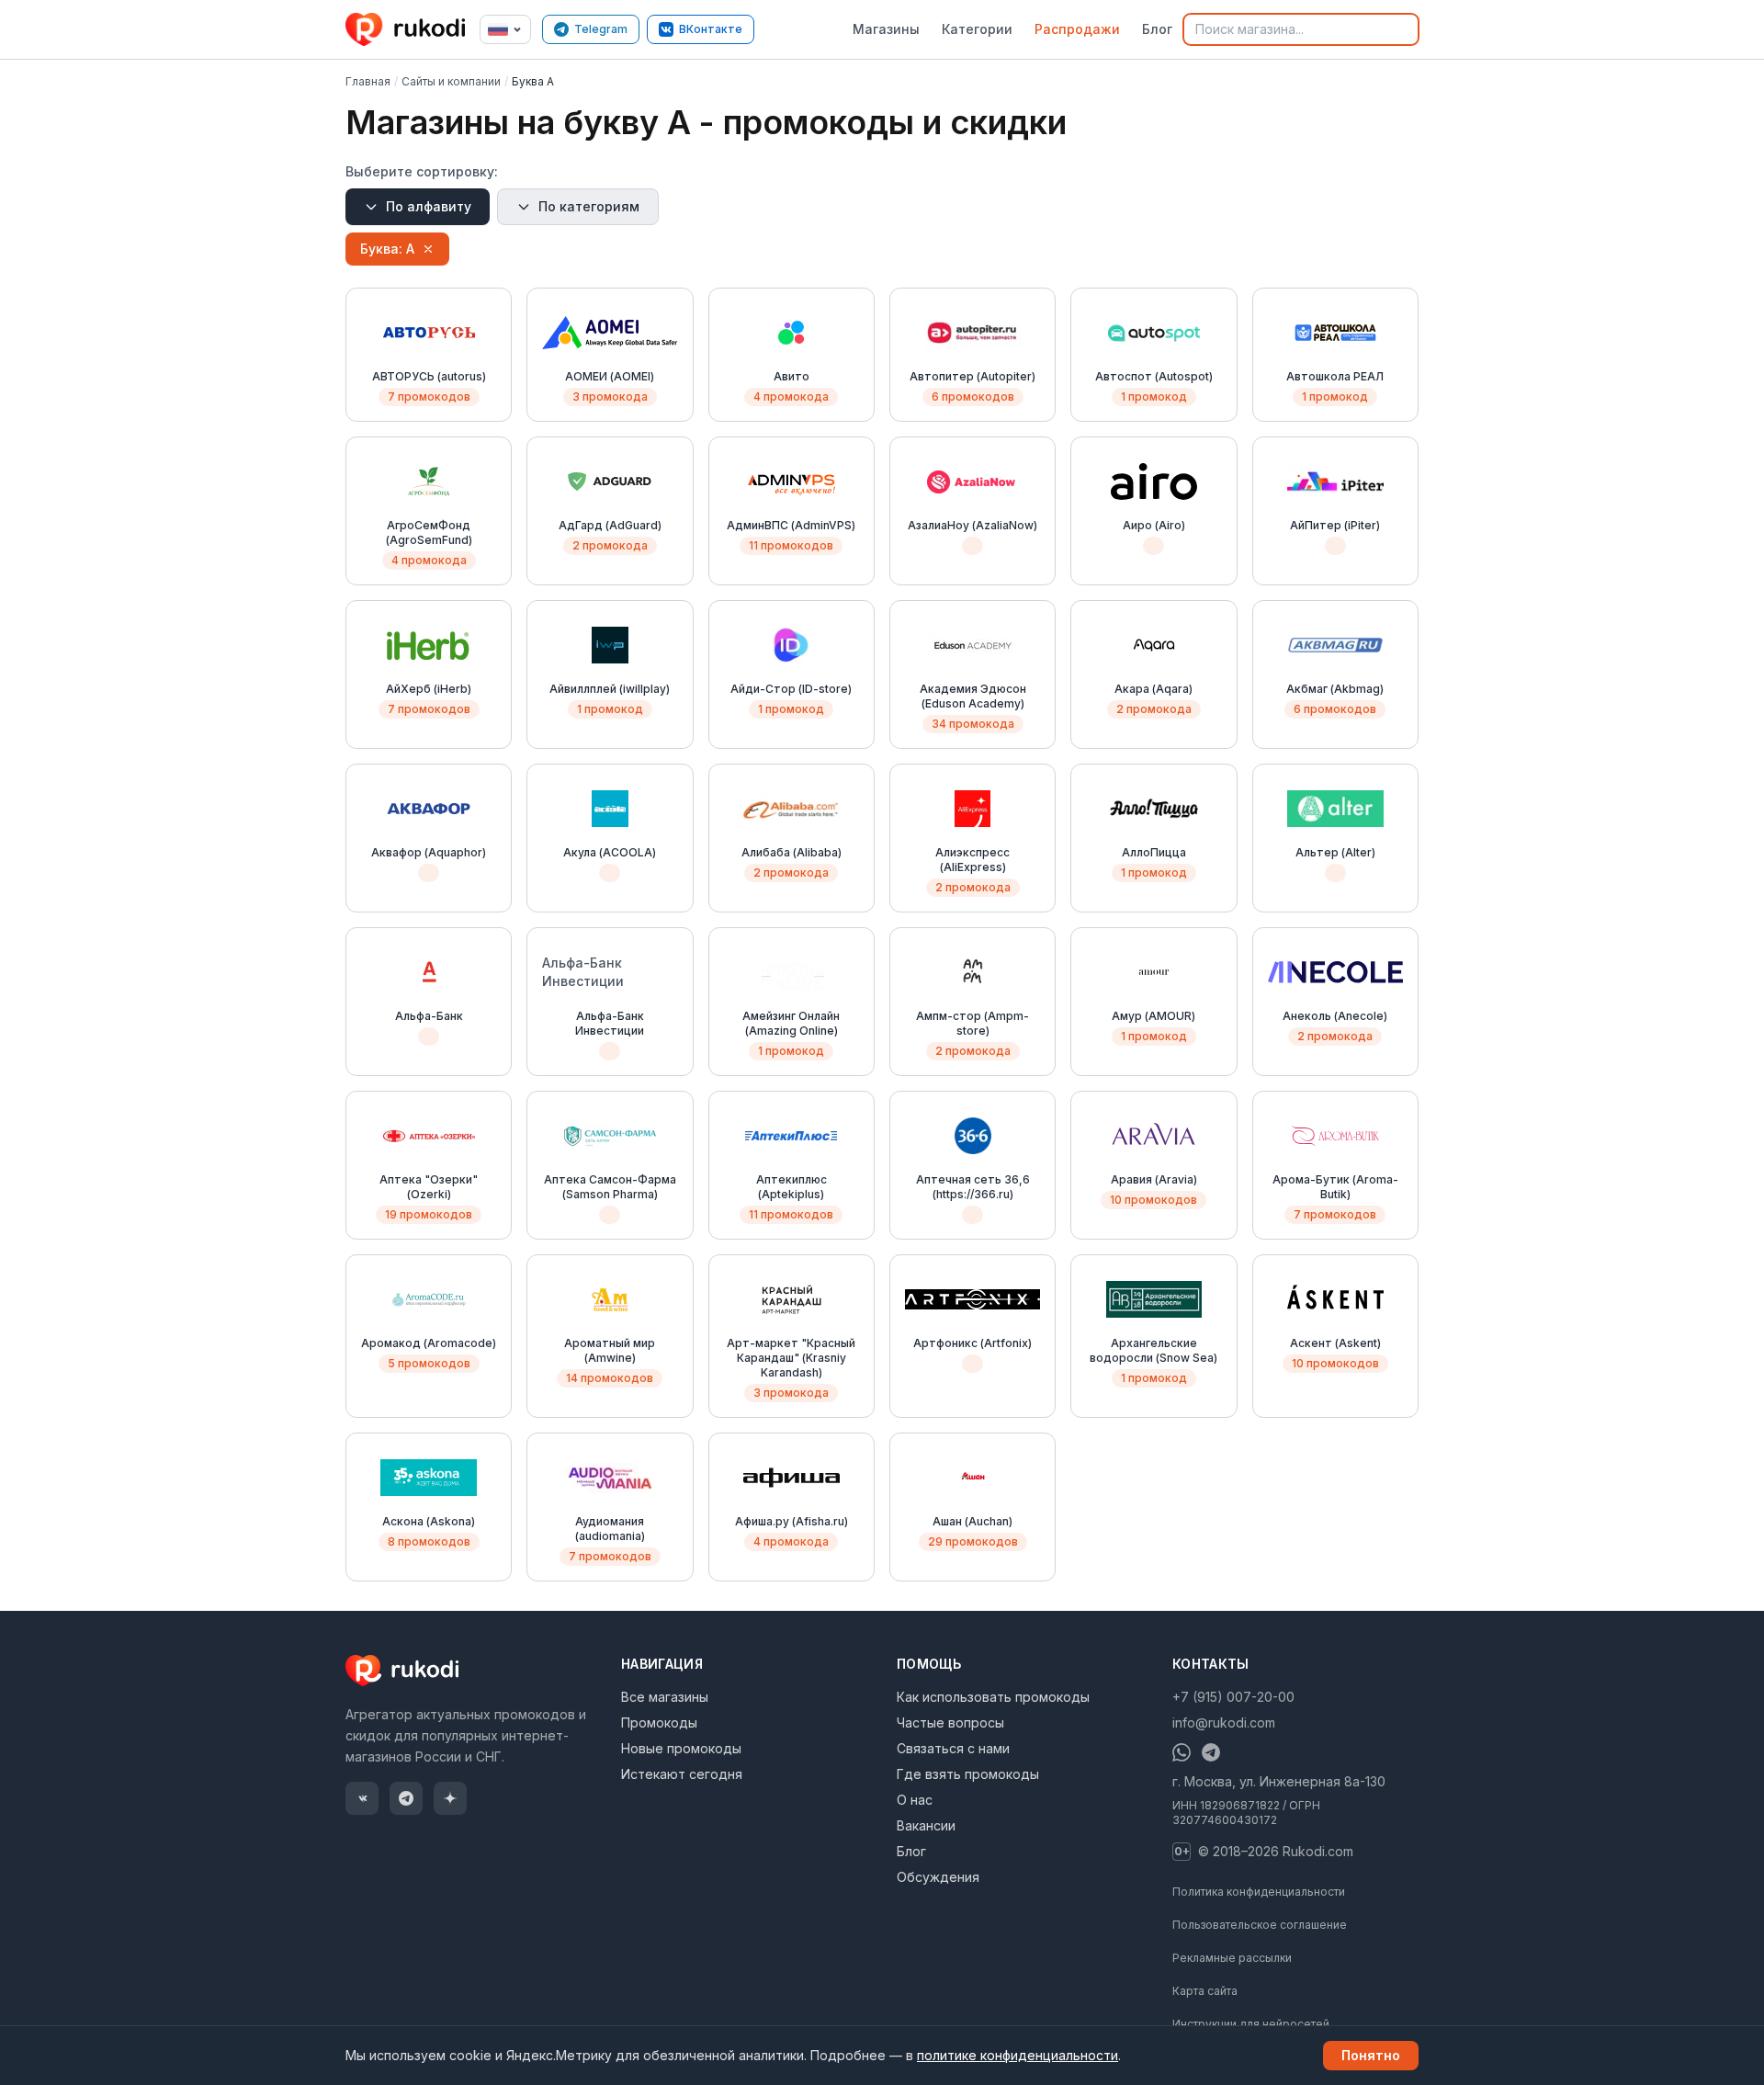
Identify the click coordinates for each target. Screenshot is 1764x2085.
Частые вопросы (950, 1722)
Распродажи (1077, 29)
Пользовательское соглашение (1260, 1925)
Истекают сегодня (682, 1774)
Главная (368, 81)
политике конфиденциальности (1018, 2055)
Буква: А (387, 249)
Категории (977, 29)
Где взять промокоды (968, 1774)
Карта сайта (1205, 1991)
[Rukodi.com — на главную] (407, 29)
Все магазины (665, 1697)
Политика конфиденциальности (1259, 1892)
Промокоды (659, 1722)
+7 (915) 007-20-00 (1233, 1697)
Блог (1157, 29)
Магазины (886, 29)
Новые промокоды (681, 1748)
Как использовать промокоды (993, 1697)
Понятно (1371, 2055)
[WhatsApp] (1182, 1752)
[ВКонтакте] (362, 1798)
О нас (915, 1800)
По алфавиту (429, 206)
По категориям (589, 206)
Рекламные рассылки (1232, 1958)
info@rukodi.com (1224, 1722)
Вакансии (926, 1825)
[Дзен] (450, 1798)
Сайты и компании (451, 81)
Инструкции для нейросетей (1251, 2024)
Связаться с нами (953, 1748)
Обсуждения (938, 1877)
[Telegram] (406, 1798)
